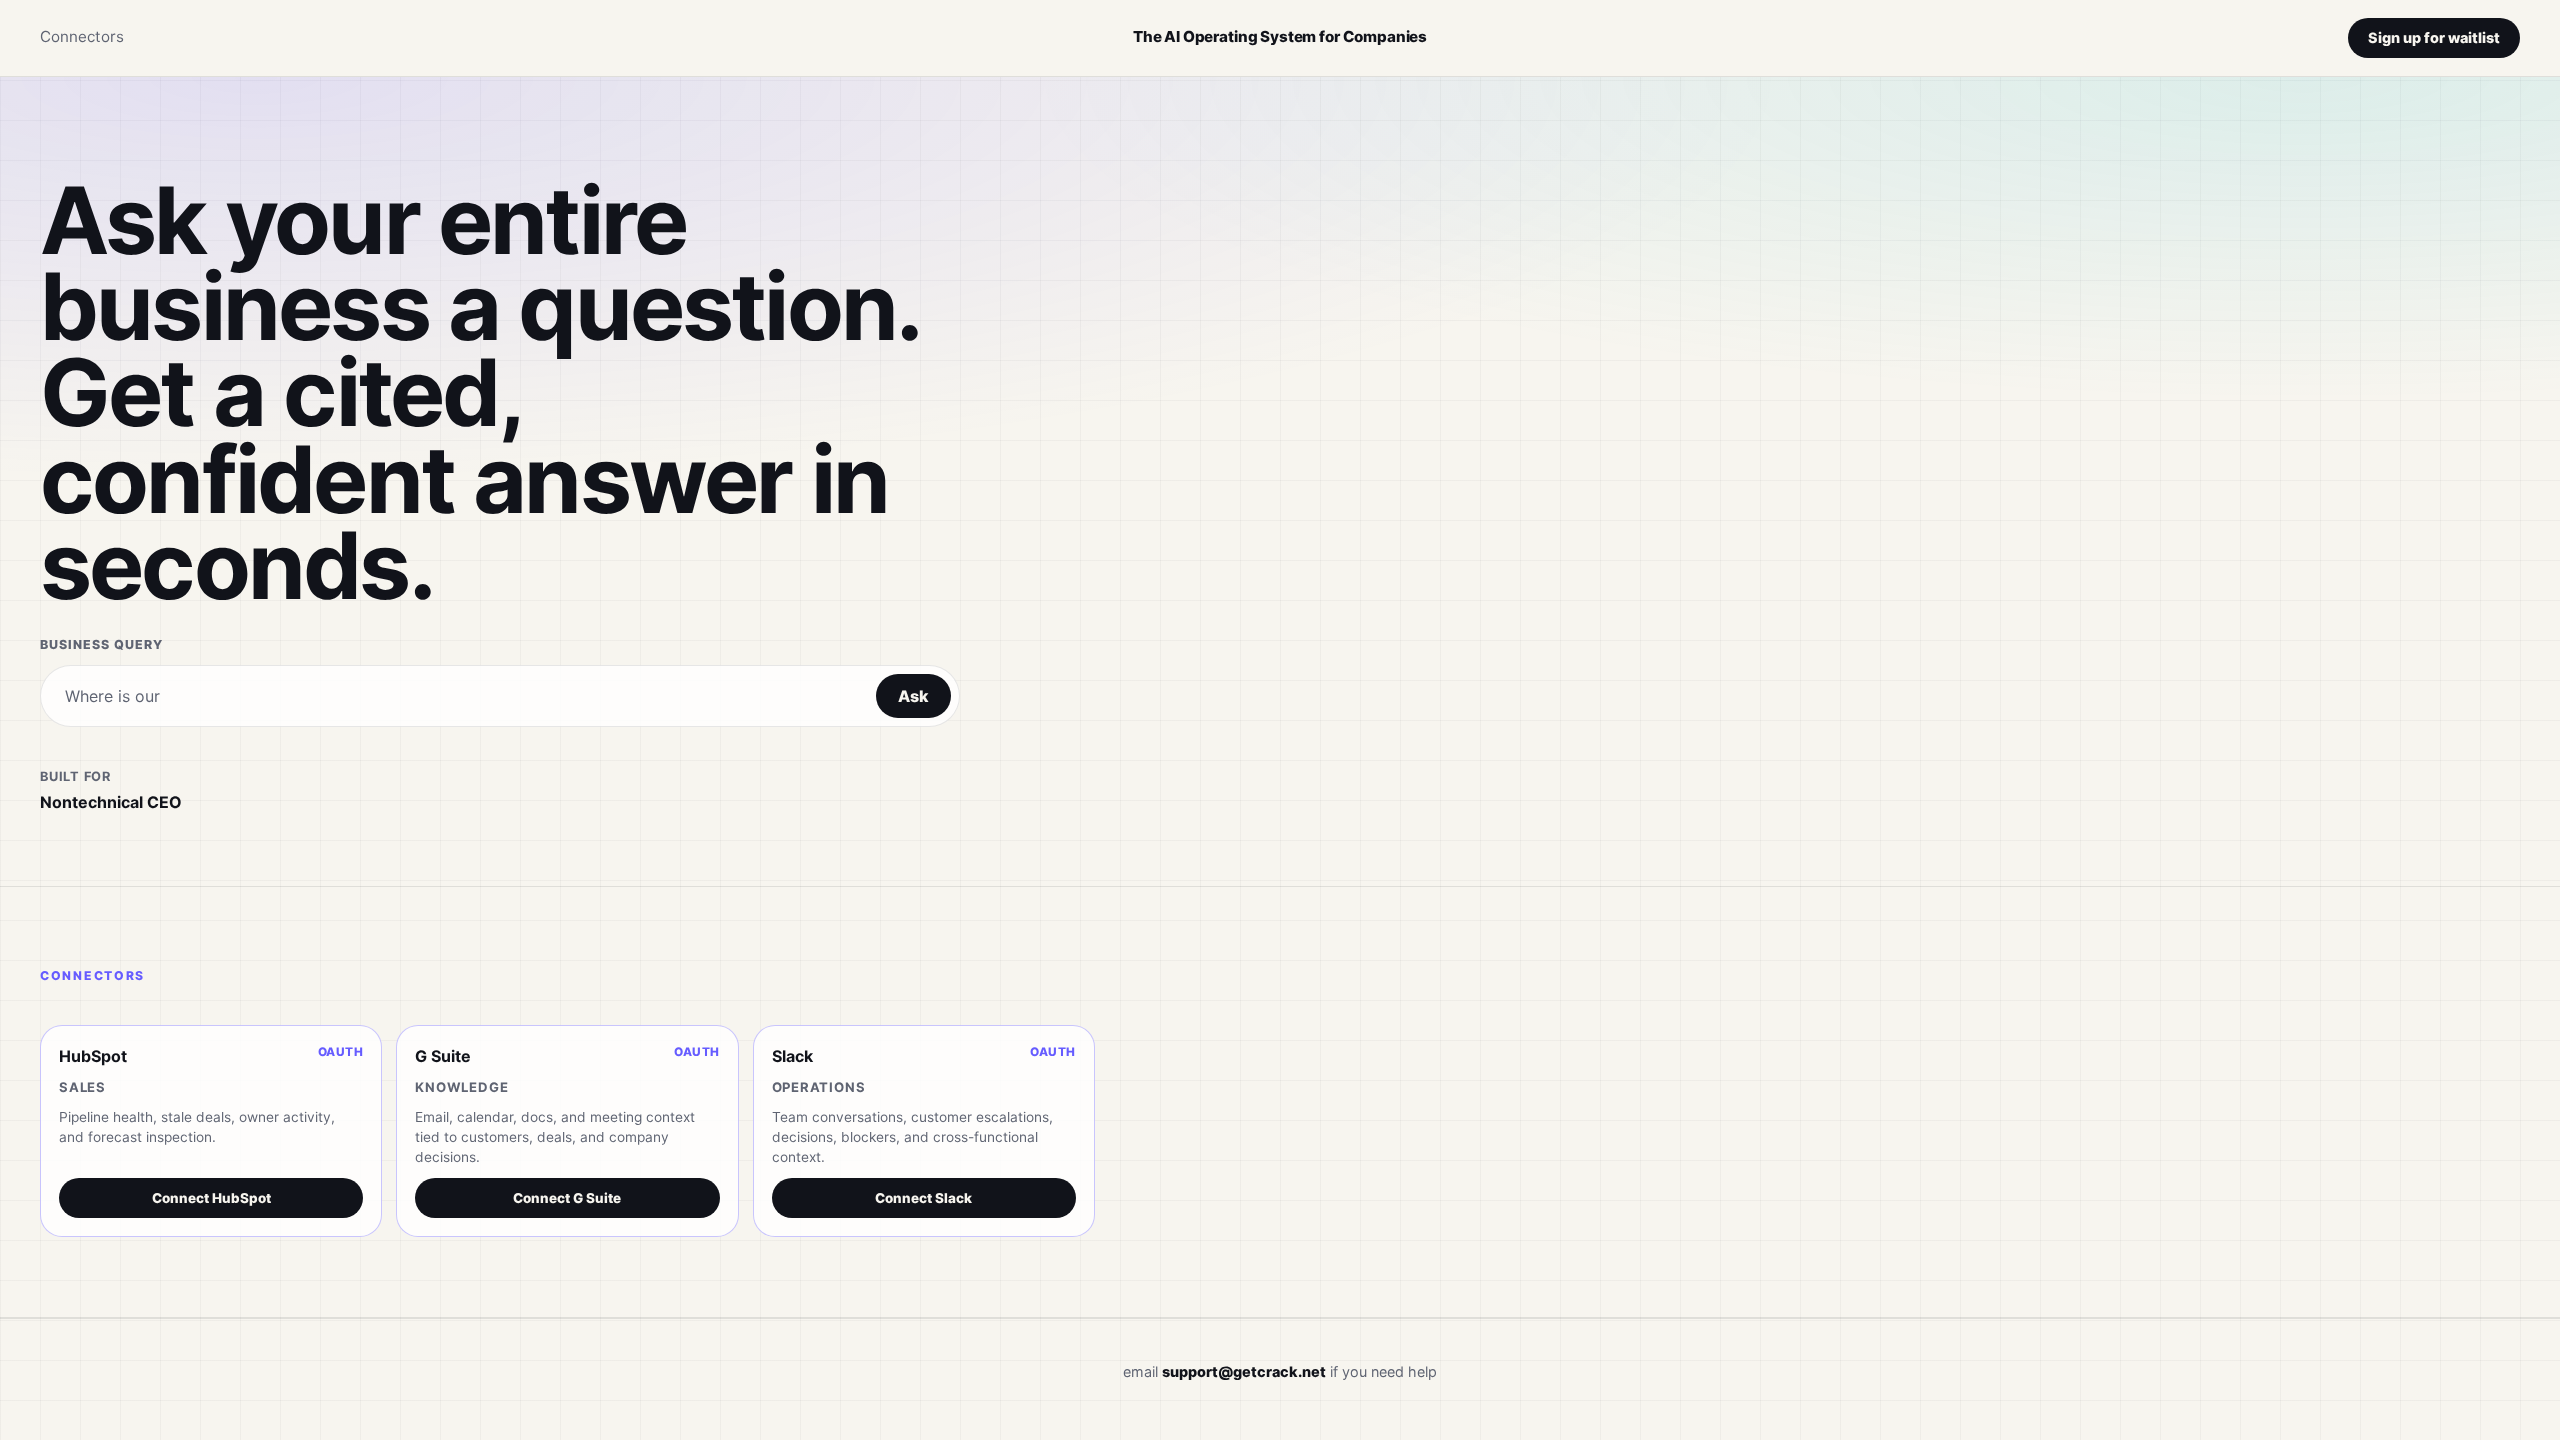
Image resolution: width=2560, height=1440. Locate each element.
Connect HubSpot (211, 1198)
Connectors (82, 36)
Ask (913, 696)
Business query (101, 644)
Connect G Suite (567, 1198)
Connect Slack (923, 1198)
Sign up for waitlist (2434, 37)
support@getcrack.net (1244, 1371)
